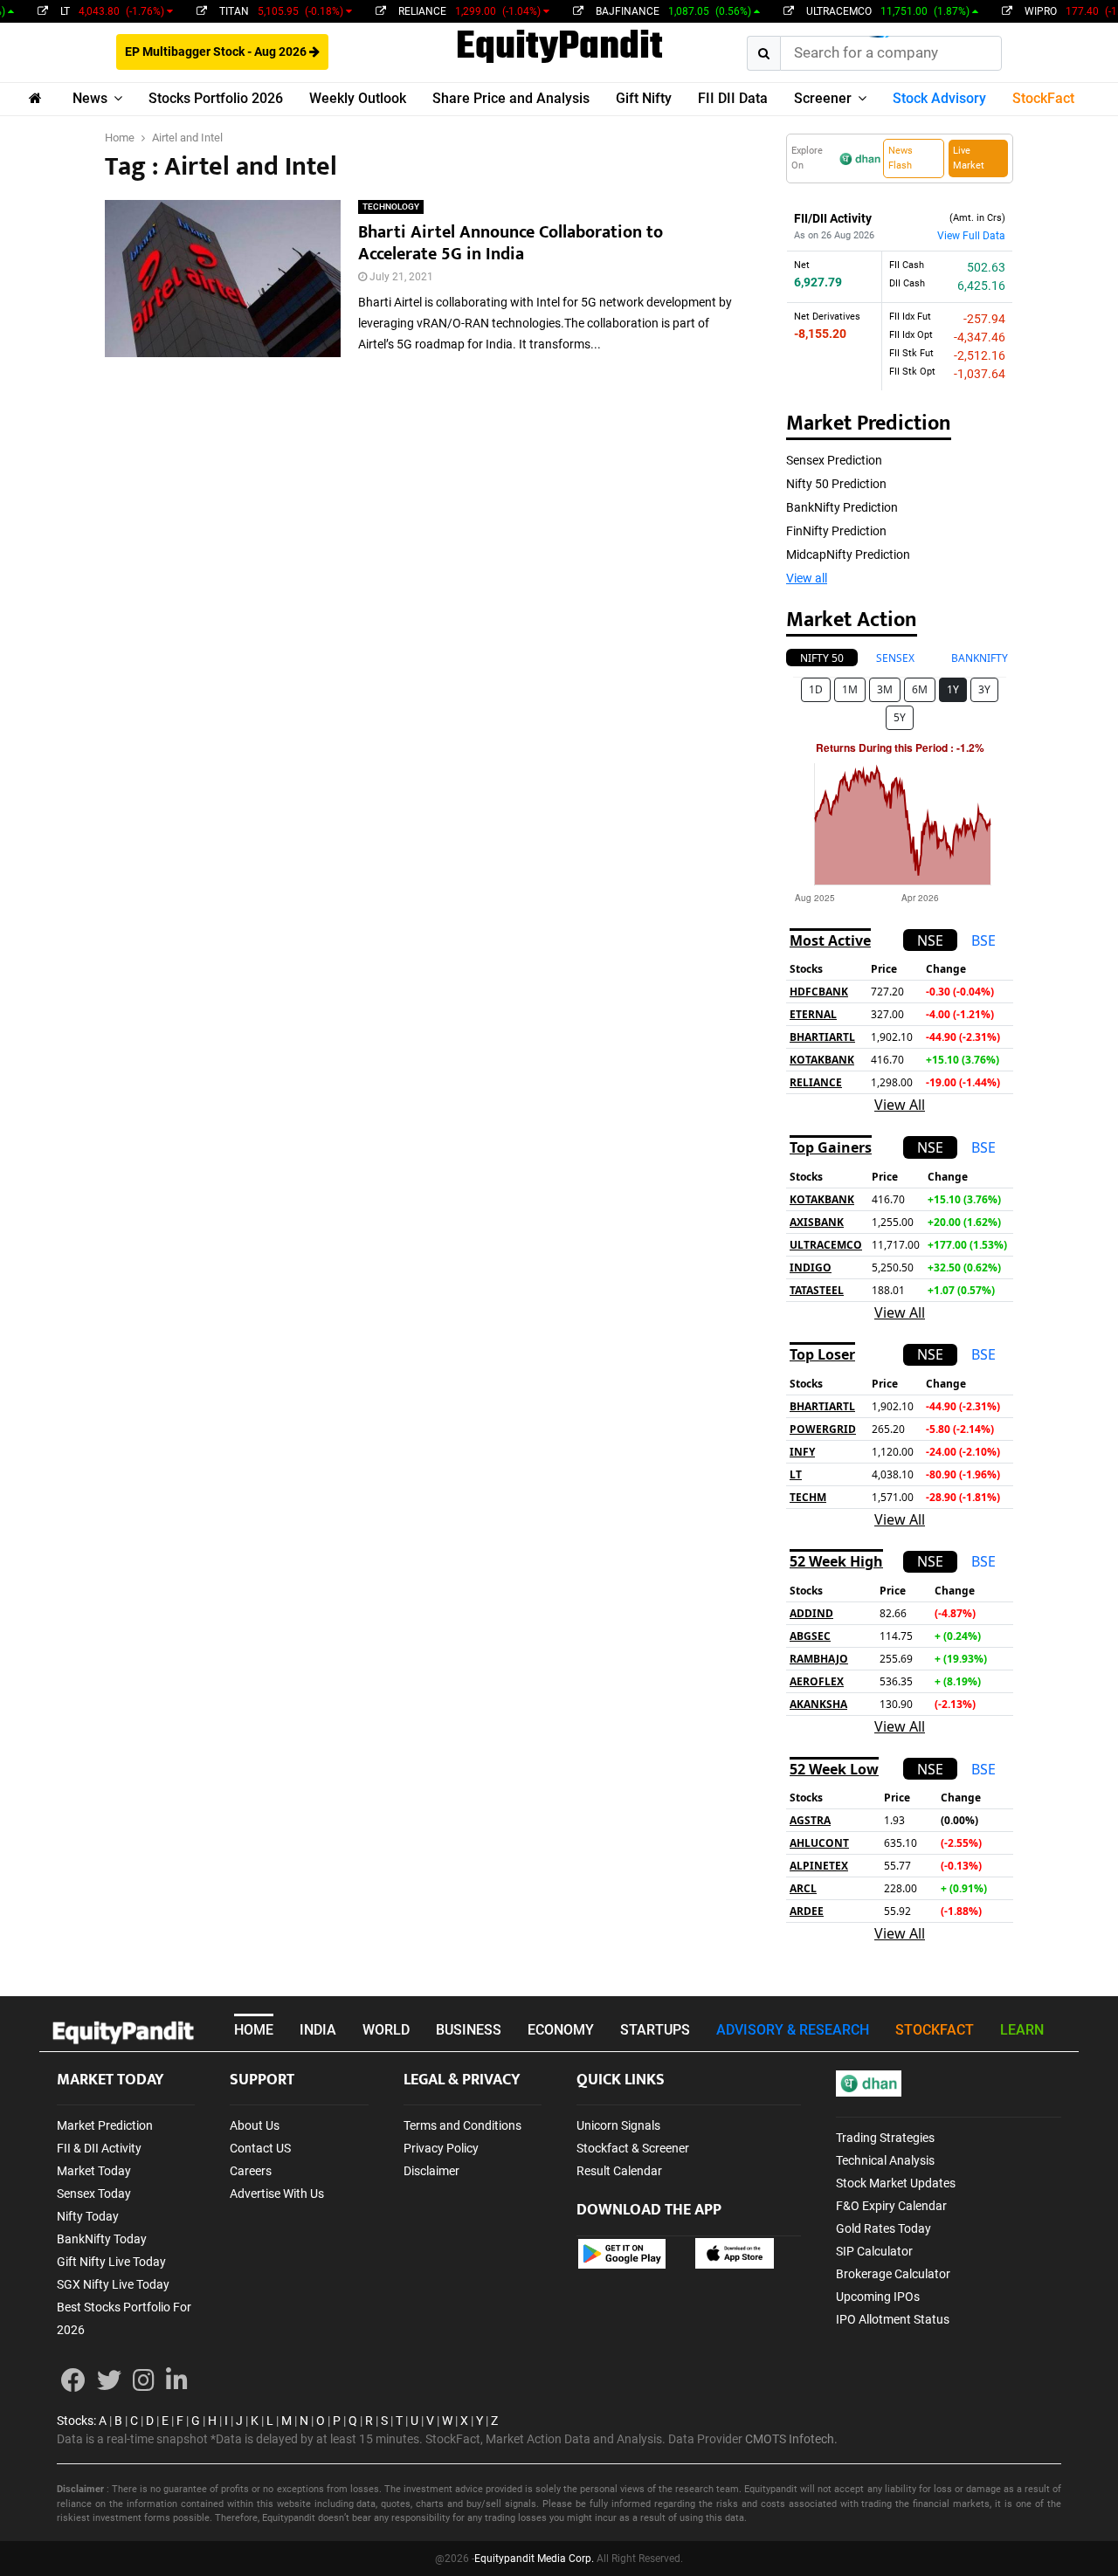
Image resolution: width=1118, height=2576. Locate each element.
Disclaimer (431, 2171)
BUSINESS (469, 2030)
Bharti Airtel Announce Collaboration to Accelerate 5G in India (511, 243)
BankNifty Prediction (842, 507)
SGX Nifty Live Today (113, 2284)
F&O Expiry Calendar (891, 2206)
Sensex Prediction (834, 460)
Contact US (260, 2148)
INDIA (318, 2030)
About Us (255, 2125)
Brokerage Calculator (893, 2274)
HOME (254, 2030)
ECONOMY (561, 2030)
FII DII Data (733, 98)
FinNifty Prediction (836, 531)
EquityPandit (559, 48)
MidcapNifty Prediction (848, 554)
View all (807, 578)
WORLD (386, 2030)
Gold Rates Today (883, 2228)
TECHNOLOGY (391, 207)
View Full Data (971, 236)
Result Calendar (619, 2171)
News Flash (901, 158)
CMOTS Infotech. (791, 2439)
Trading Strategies (885, 2138)
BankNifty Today (102, 2239)
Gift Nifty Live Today (111, 2262)
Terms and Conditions (462, 2125)
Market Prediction (105, 2125)
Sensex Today (94, 2194)
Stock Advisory (939, 98)
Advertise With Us (277, 2194)
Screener (823, 98)
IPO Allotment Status (893, 2319)
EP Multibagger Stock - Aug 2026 (217, 52)
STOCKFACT (935, 2030)
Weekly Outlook (358, 98)
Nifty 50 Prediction (836, 484)
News (90, 98)
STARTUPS (655, 2030)
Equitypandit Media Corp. (534, 2559)
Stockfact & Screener (633, 2148)
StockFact (1043, 98)
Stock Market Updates (896, 2183)
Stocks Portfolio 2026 (216, 98)
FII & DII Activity (99, 2148)
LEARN (1022, 2030)
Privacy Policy (441, 2148)
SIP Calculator (874, 2251)
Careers (251, 2171)
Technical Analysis (885, 2160)
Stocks (75, 2421)
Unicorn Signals (618, 2125)
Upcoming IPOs (878, 2297)
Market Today (94, 2171)
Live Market (969, 158)
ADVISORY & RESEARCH (793, 2030)
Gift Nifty (644, 98)
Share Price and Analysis (511, 98)
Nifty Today (88, 2216)
